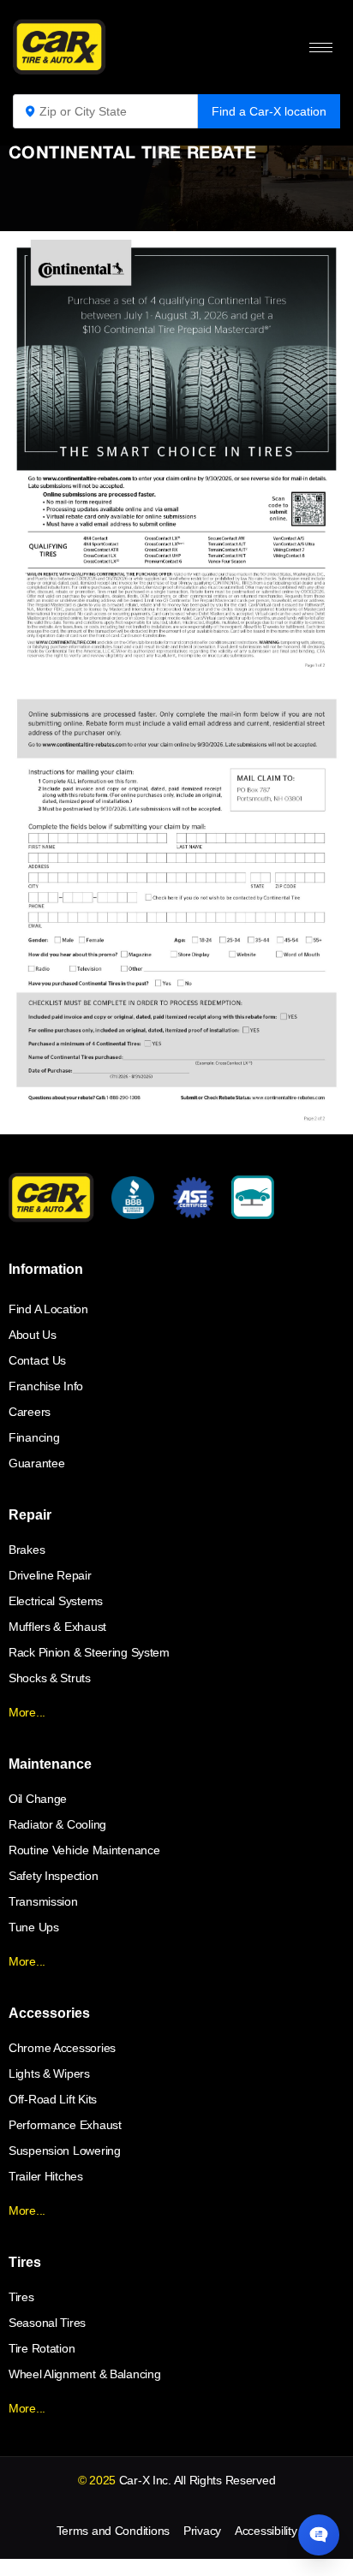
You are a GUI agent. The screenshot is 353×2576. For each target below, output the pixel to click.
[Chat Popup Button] (319, 2535)
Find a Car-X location (269, 111)
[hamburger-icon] (321, 48)
